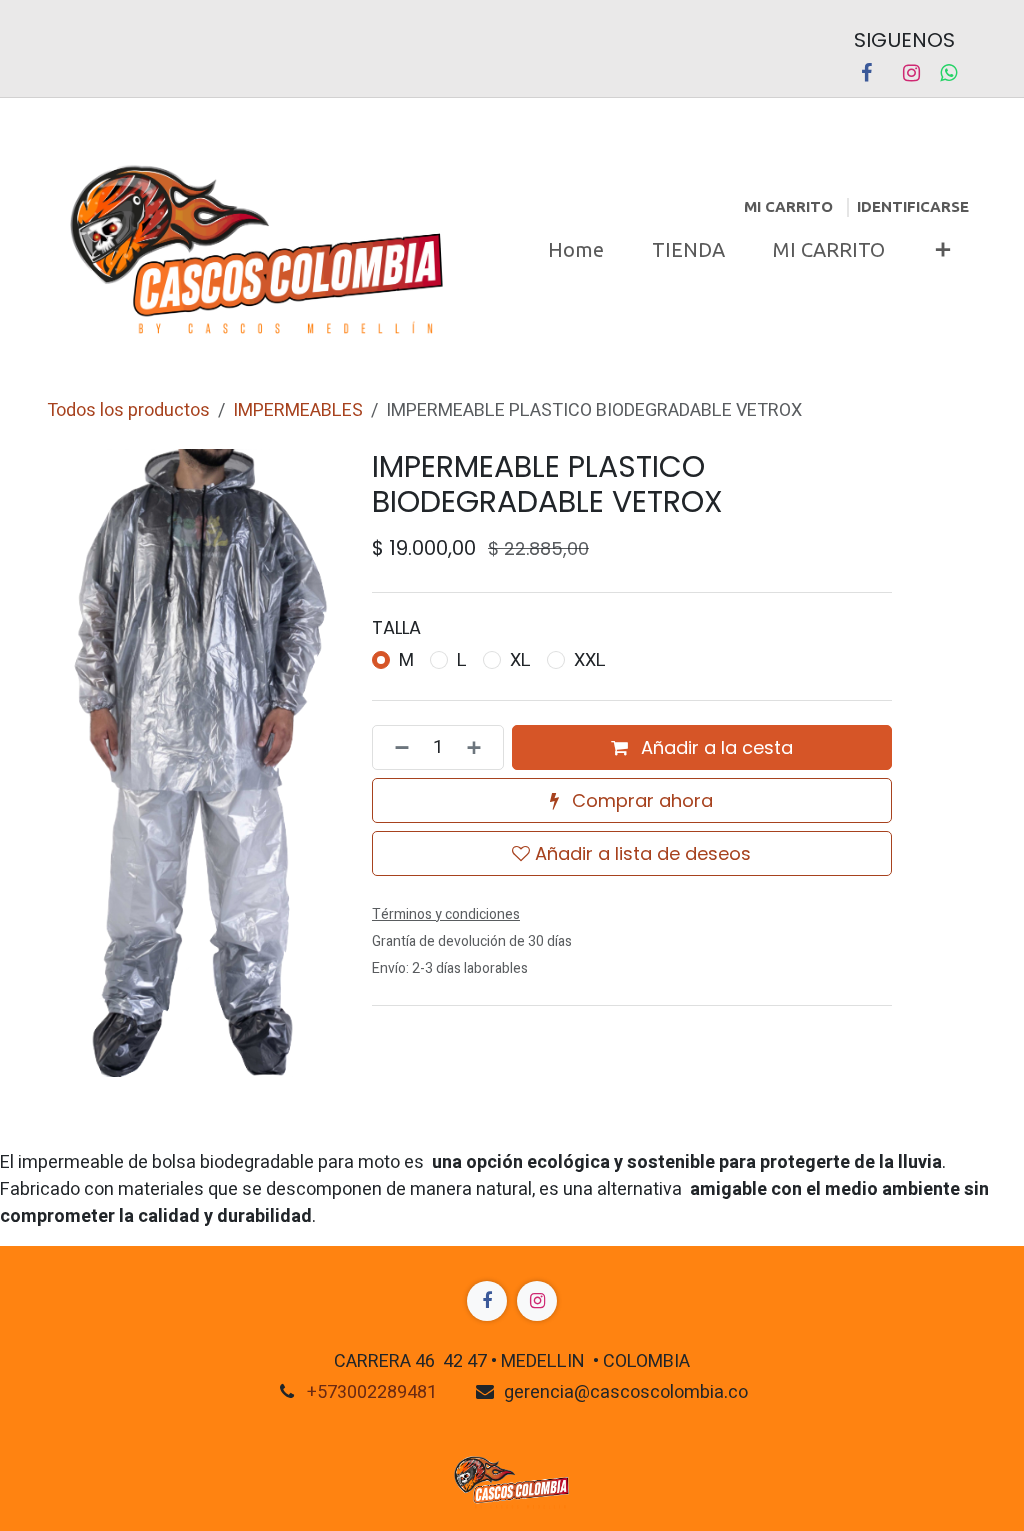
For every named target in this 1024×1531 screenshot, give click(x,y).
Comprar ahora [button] (640, 800)
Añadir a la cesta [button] (714, 747)
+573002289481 (372, 1392)
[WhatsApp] (948, 73)
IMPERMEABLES (298, 410)
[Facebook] (866, 73)
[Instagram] (911, 73)
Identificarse (913, 206)
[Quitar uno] (396, 747)
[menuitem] (576, 250)
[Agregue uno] (480, 747)
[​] (487, 1301)
